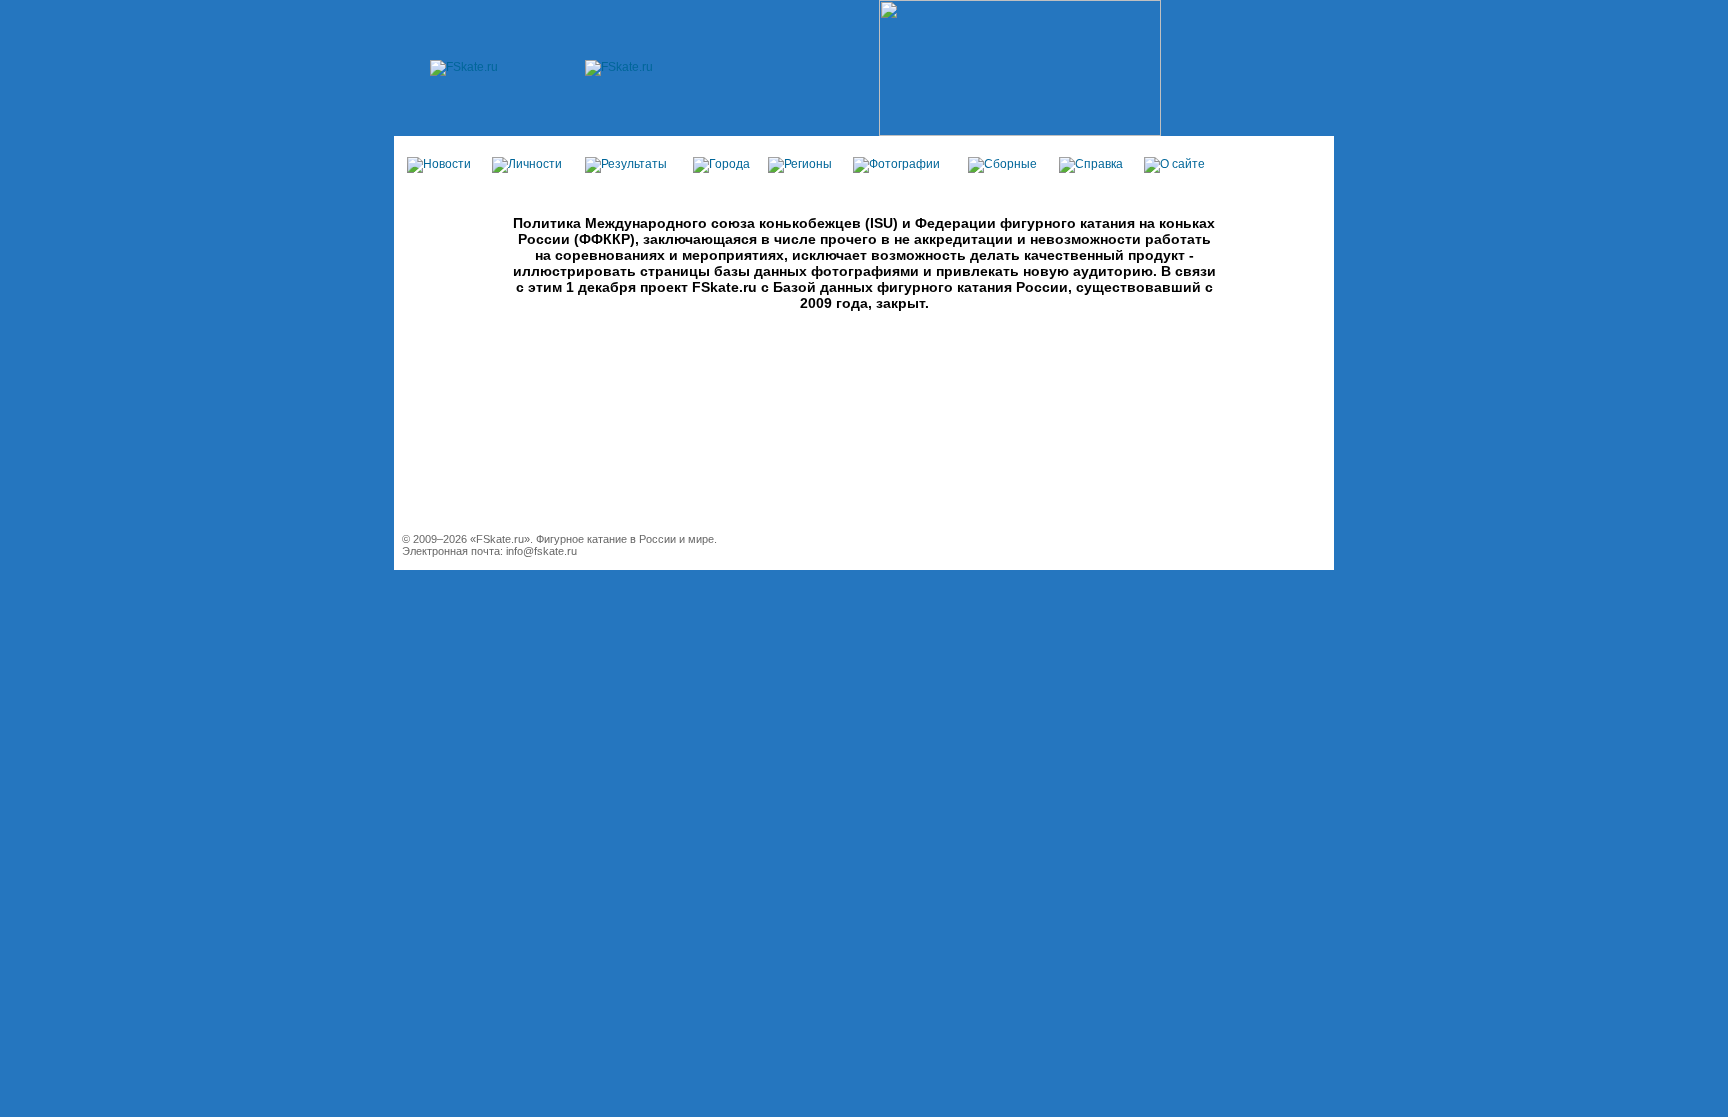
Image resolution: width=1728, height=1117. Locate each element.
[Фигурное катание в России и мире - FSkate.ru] (464, 67)
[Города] (721, 164)
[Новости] (439, 164)
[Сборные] (1002, 164)
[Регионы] (800, 164)
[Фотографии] (896, 164)
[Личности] (527, 164)
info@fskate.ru (541, 551)
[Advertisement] (864, 444)
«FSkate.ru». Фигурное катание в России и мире (592, 539)
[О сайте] (1174, 164)
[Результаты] (626, 164)
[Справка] (1091, 164)
